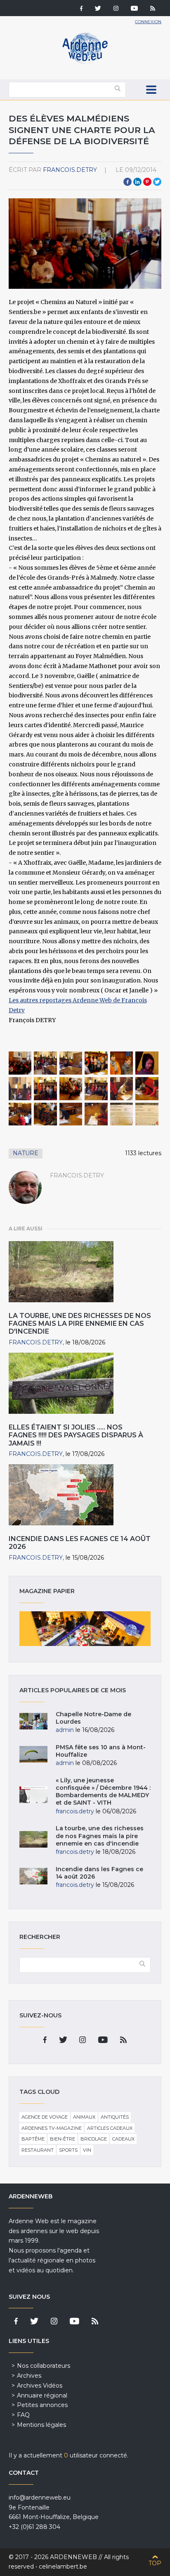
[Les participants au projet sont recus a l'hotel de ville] (20, 1063)
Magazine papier (85, 1629)
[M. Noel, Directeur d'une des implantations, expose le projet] (71, 1063)
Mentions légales (41, 2425)
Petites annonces (42, 2405)
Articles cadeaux (110, 2128)
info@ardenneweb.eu (40, 2498)
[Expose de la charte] (96, 1063)
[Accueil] (85, 62)
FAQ (23, 2415)
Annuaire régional (42, 2395)
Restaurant (38, 2150)
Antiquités (115, 2117)
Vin (87, 2150)
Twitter (157, 182)
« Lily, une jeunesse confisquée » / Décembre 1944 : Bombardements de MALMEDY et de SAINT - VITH (103, 1792)
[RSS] (153, 9)
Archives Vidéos (40, 2386)
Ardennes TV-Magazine (52, 2128)
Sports (68, 2150)
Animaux (84, 2117)
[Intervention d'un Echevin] (96, 1089)
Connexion (148, 22)
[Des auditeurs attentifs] (71, 1089)
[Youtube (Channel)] (134, 9)
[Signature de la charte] (122, 1089)
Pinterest (147, 182)
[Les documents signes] (122, 1114)
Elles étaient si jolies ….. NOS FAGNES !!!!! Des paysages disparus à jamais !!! (76, 1435)
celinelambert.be (63, 2566)
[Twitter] (98, 9)
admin (65, 1730)
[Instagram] (116, 9)
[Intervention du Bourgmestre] (45, 1089)
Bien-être (63, 2139)
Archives (29, 2376)
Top (155, 2563)
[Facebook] (81, 9)
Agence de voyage (45, 2117)
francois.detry (70, 170)
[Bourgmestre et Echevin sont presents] (45, 1063)
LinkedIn (137, 182)
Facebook (127, 182)
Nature (26, 1153)
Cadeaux (123, 2139)
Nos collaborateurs (44, 2366)
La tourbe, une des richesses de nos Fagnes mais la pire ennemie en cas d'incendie (80, 1324)
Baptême (33, 2139)
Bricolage (94, 2139)
